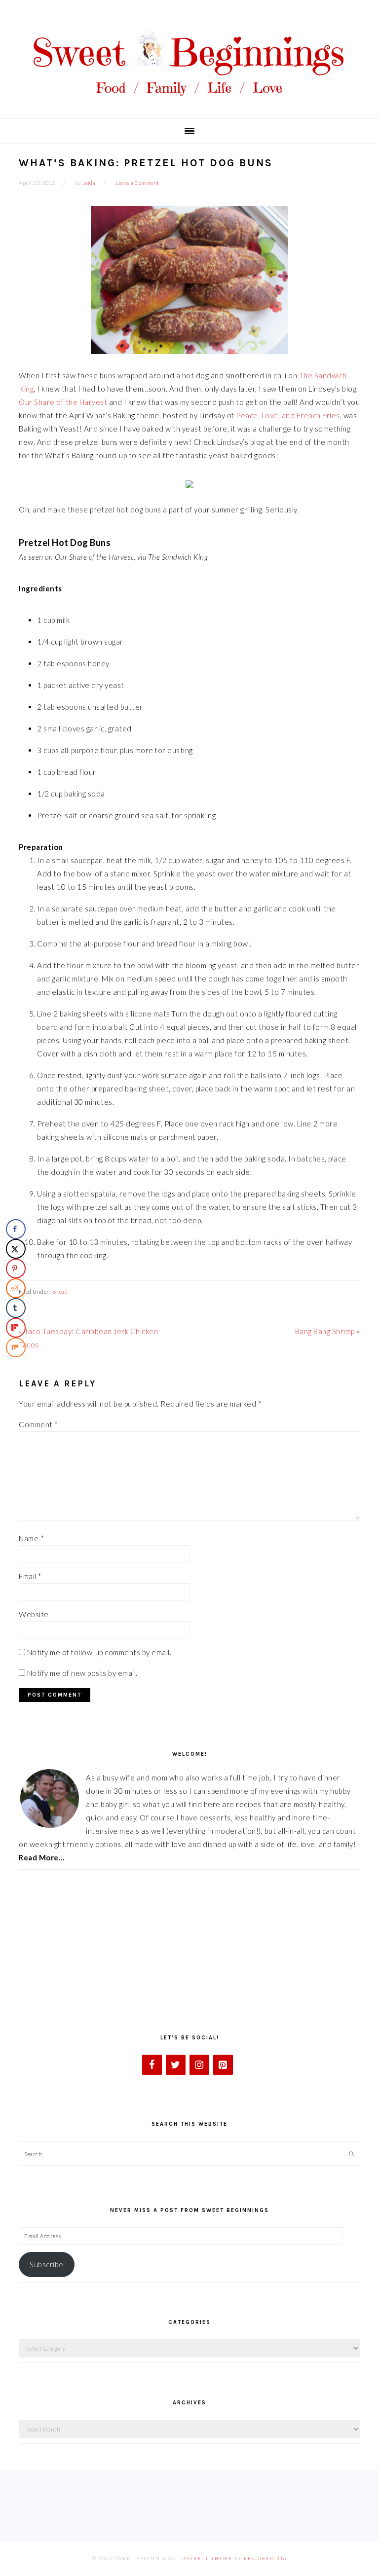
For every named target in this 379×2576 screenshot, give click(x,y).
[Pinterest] (223, 2065)
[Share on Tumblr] (16, 1308)
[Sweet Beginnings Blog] (189, 103)
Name (31, 1538)
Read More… (41, 1857)
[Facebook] (152, 2065)
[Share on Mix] (16, 1347)
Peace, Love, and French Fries (288, 415)
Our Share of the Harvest (63, 402)
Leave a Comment (137, 183)
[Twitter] (176, 2065)
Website (34, 1614)
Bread (60, 1291)
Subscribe (47, 2264)
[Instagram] (199, 2065)
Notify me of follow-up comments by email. (99, 1652)
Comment (38, 1424)
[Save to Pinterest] (16, 1269)
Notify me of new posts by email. (82, 1673)
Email (30, 1576)
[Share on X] (16, 1249)
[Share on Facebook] (16, 1229)
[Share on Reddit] (16, 1288)
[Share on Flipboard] (16, 1328)
